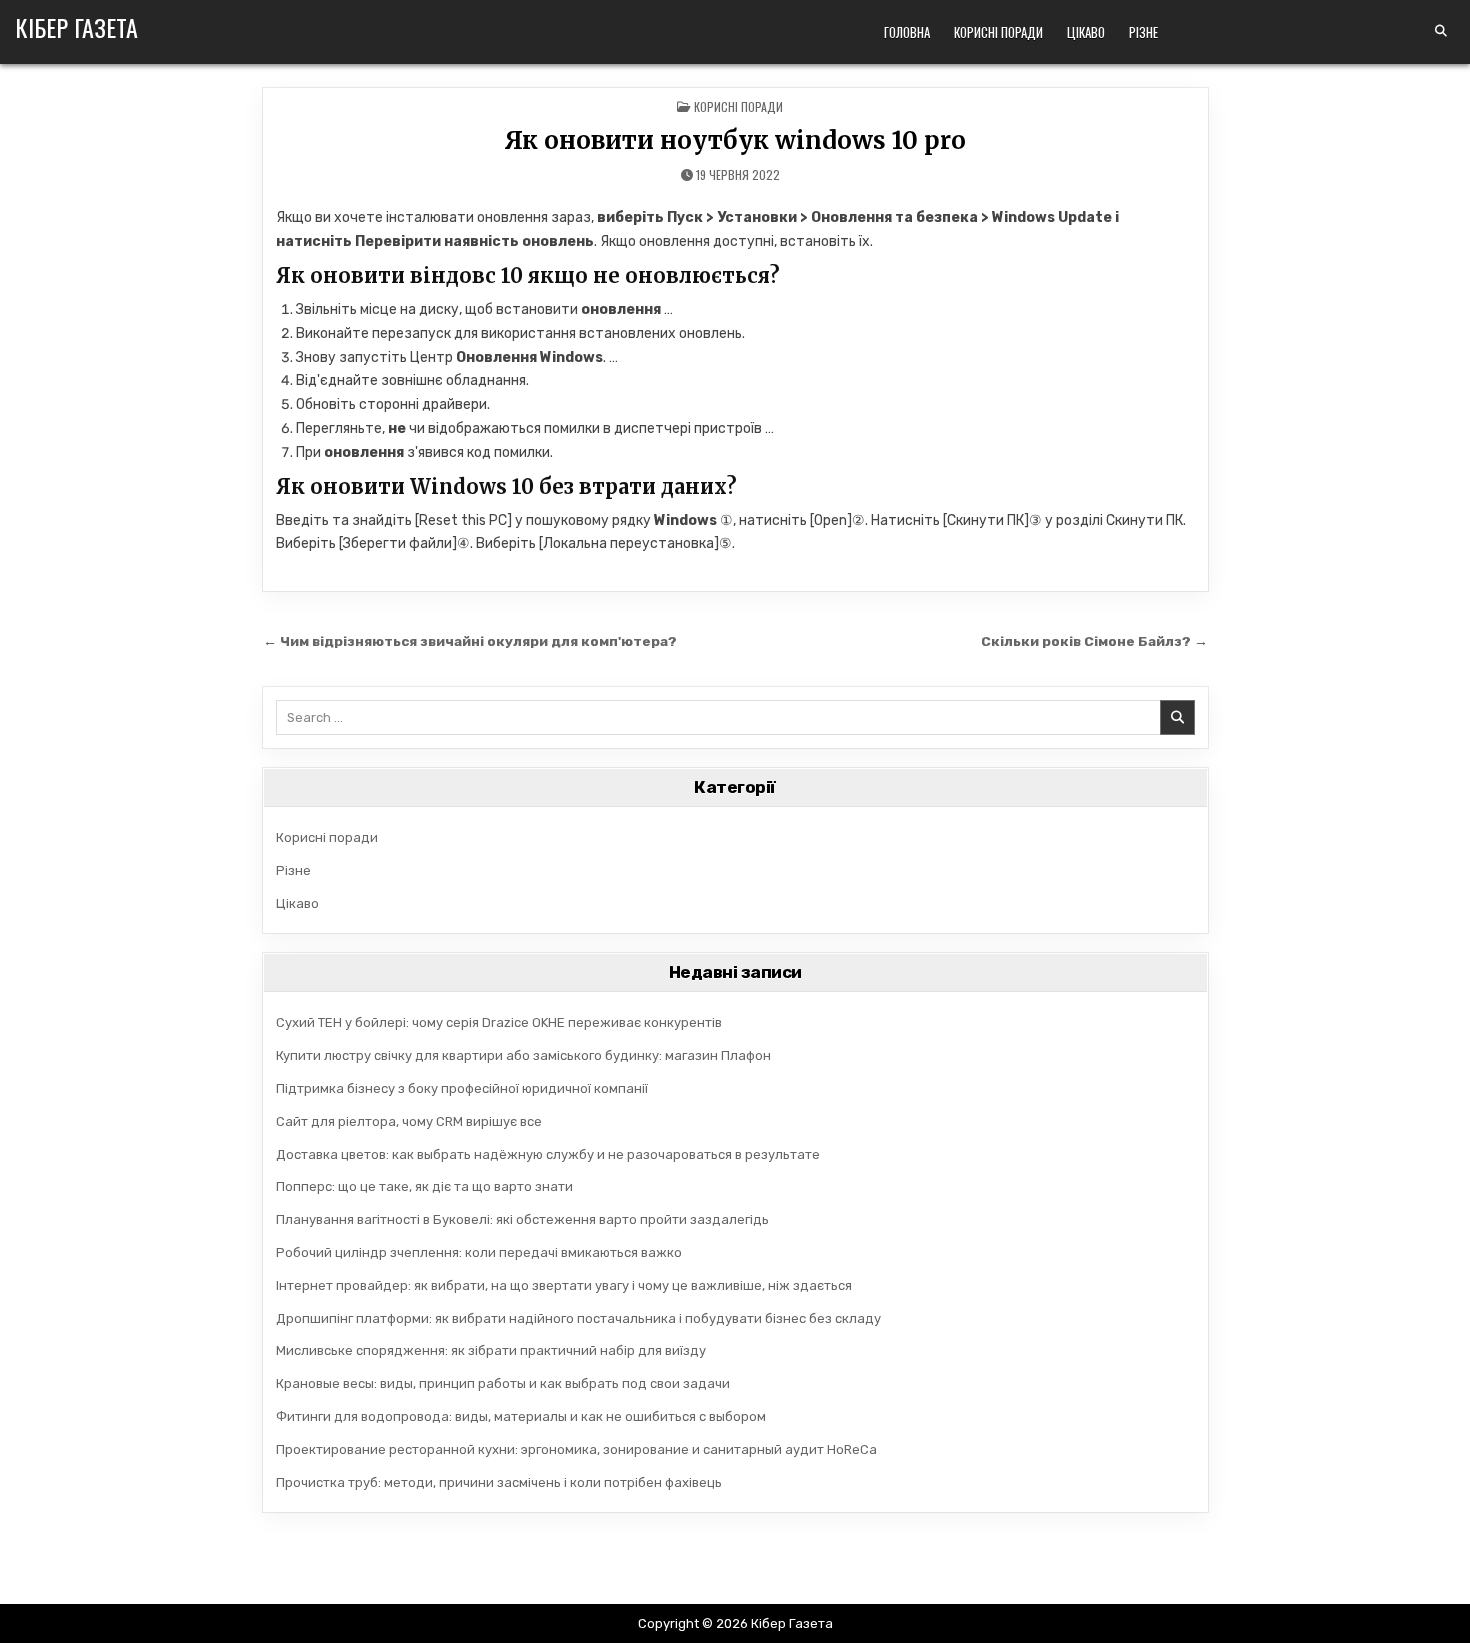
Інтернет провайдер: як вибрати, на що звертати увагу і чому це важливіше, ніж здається (564, 1285)
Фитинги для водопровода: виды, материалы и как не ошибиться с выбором (521, 1416)
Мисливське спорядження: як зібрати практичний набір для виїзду (491, 1350)
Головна (907, 32)
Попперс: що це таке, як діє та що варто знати (424, 1186)
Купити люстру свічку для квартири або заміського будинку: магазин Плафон (523, 1055)
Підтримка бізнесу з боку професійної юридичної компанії (462, 1088)
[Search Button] (1441, 31)
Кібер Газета (76, 27)
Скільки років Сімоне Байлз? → (1094, 641)
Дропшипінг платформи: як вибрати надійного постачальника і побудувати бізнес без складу (578, 1318)
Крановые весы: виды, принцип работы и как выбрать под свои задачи (503, 1383)
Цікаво (1086, 32)
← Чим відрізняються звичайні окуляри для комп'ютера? (470, 641)
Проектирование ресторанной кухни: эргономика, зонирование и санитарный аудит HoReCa (576, 1449)
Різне (1143, 32)
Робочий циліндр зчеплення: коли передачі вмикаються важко (479, 1252)
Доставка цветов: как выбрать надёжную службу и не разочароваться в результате (548, 1154)
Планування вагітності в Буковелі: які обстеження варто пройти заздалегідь (522, 1219)
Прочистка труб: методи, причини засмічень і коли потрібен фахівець (499, 1482)
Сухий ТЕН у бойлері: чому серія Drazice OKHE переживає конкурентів (499, 1022)
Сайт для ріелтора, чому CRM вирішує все (409, 1121)
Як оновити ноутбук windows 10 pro (735, 140)
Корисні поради (998, 32)
